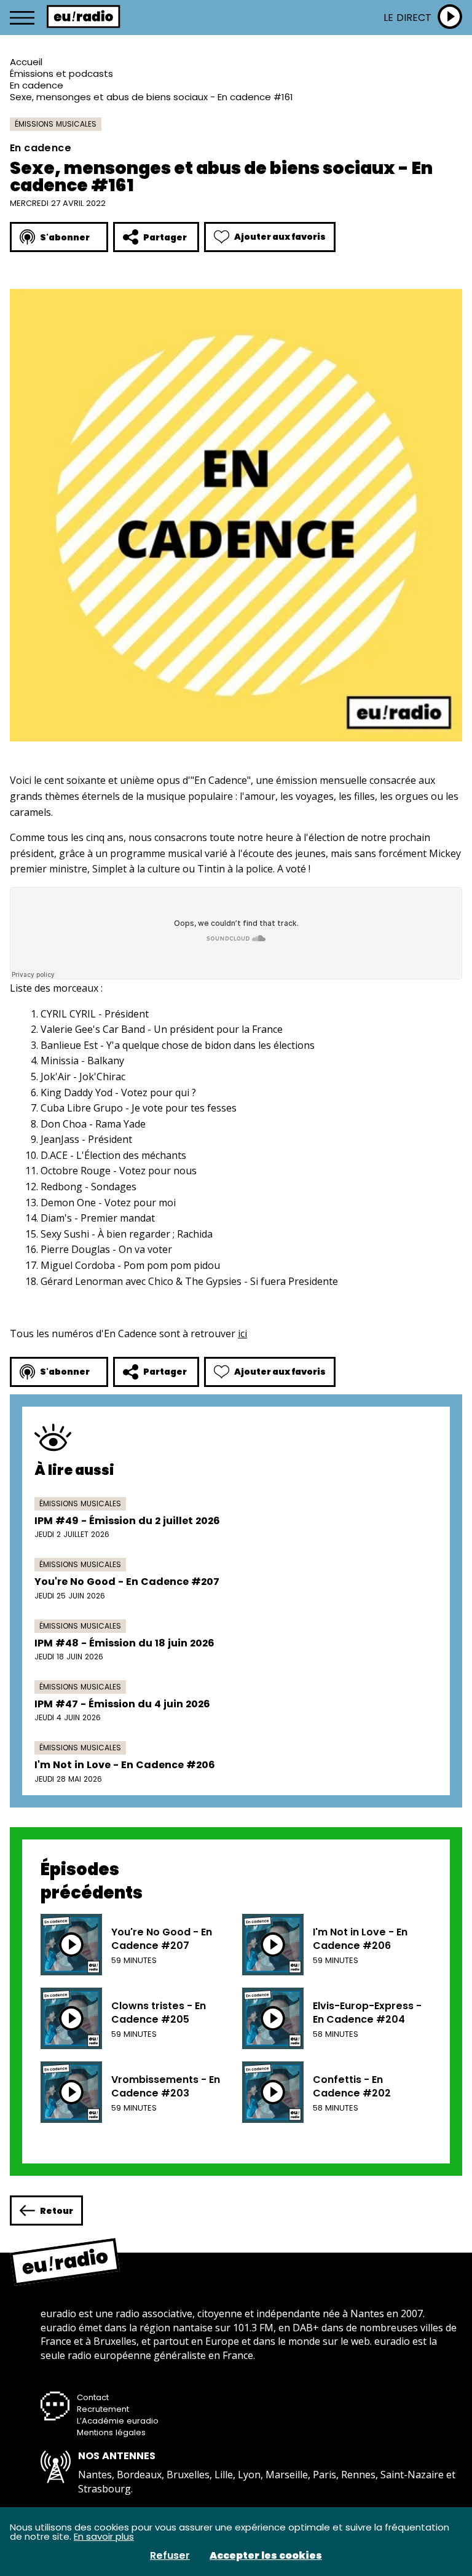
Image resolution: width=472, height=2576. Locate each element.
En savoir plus (104, 2536)
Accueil (26, 62)
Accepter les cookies (266, 2556)
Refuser (170, 2556)
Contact (93, 2397)
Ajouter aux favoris (280, 237)
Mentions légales (111, 2432)
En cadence (37, 85)
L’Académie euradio (118, 2421)
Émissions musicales (56, 124)
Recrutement (103, 2409)
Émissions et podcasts (61, 73)
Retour (57, 2211)
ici (242, 1333)
